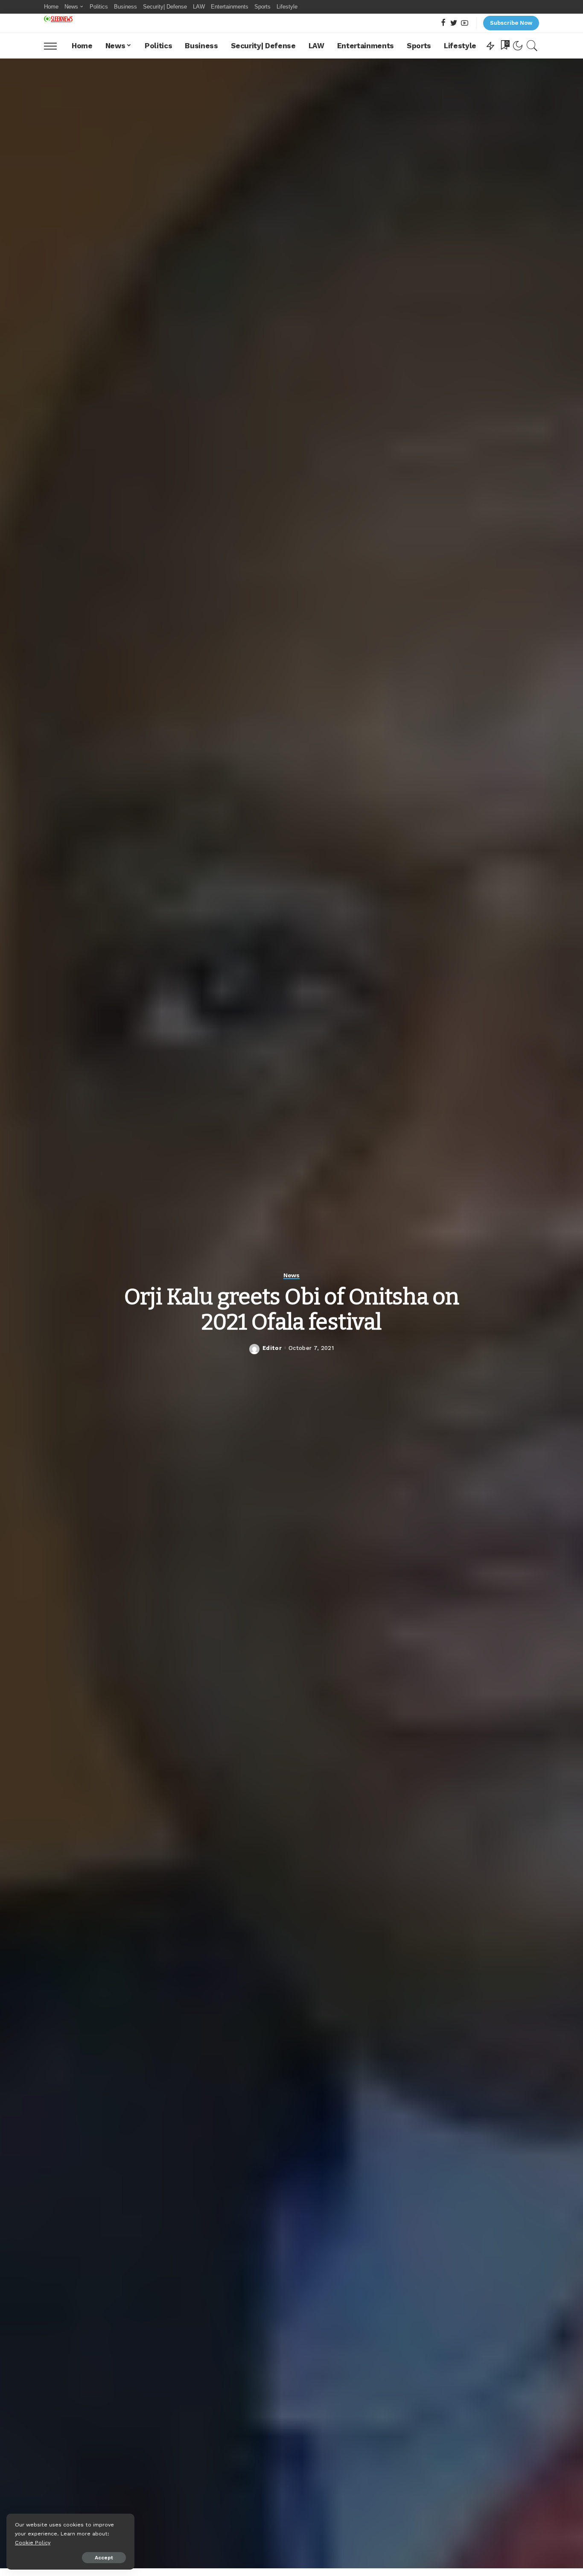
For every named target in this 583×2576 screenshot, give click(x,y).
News (291, 1275)
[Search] (532, 46)
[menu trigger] (55, 46)
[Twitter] (454, 23)
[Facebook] (443, 23)
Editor (272, 1348)
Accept (104, 2558)
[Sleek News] (58, 19)
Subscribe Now (511, 23)
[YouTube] (465, 23)
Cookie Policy (33, 2542)
